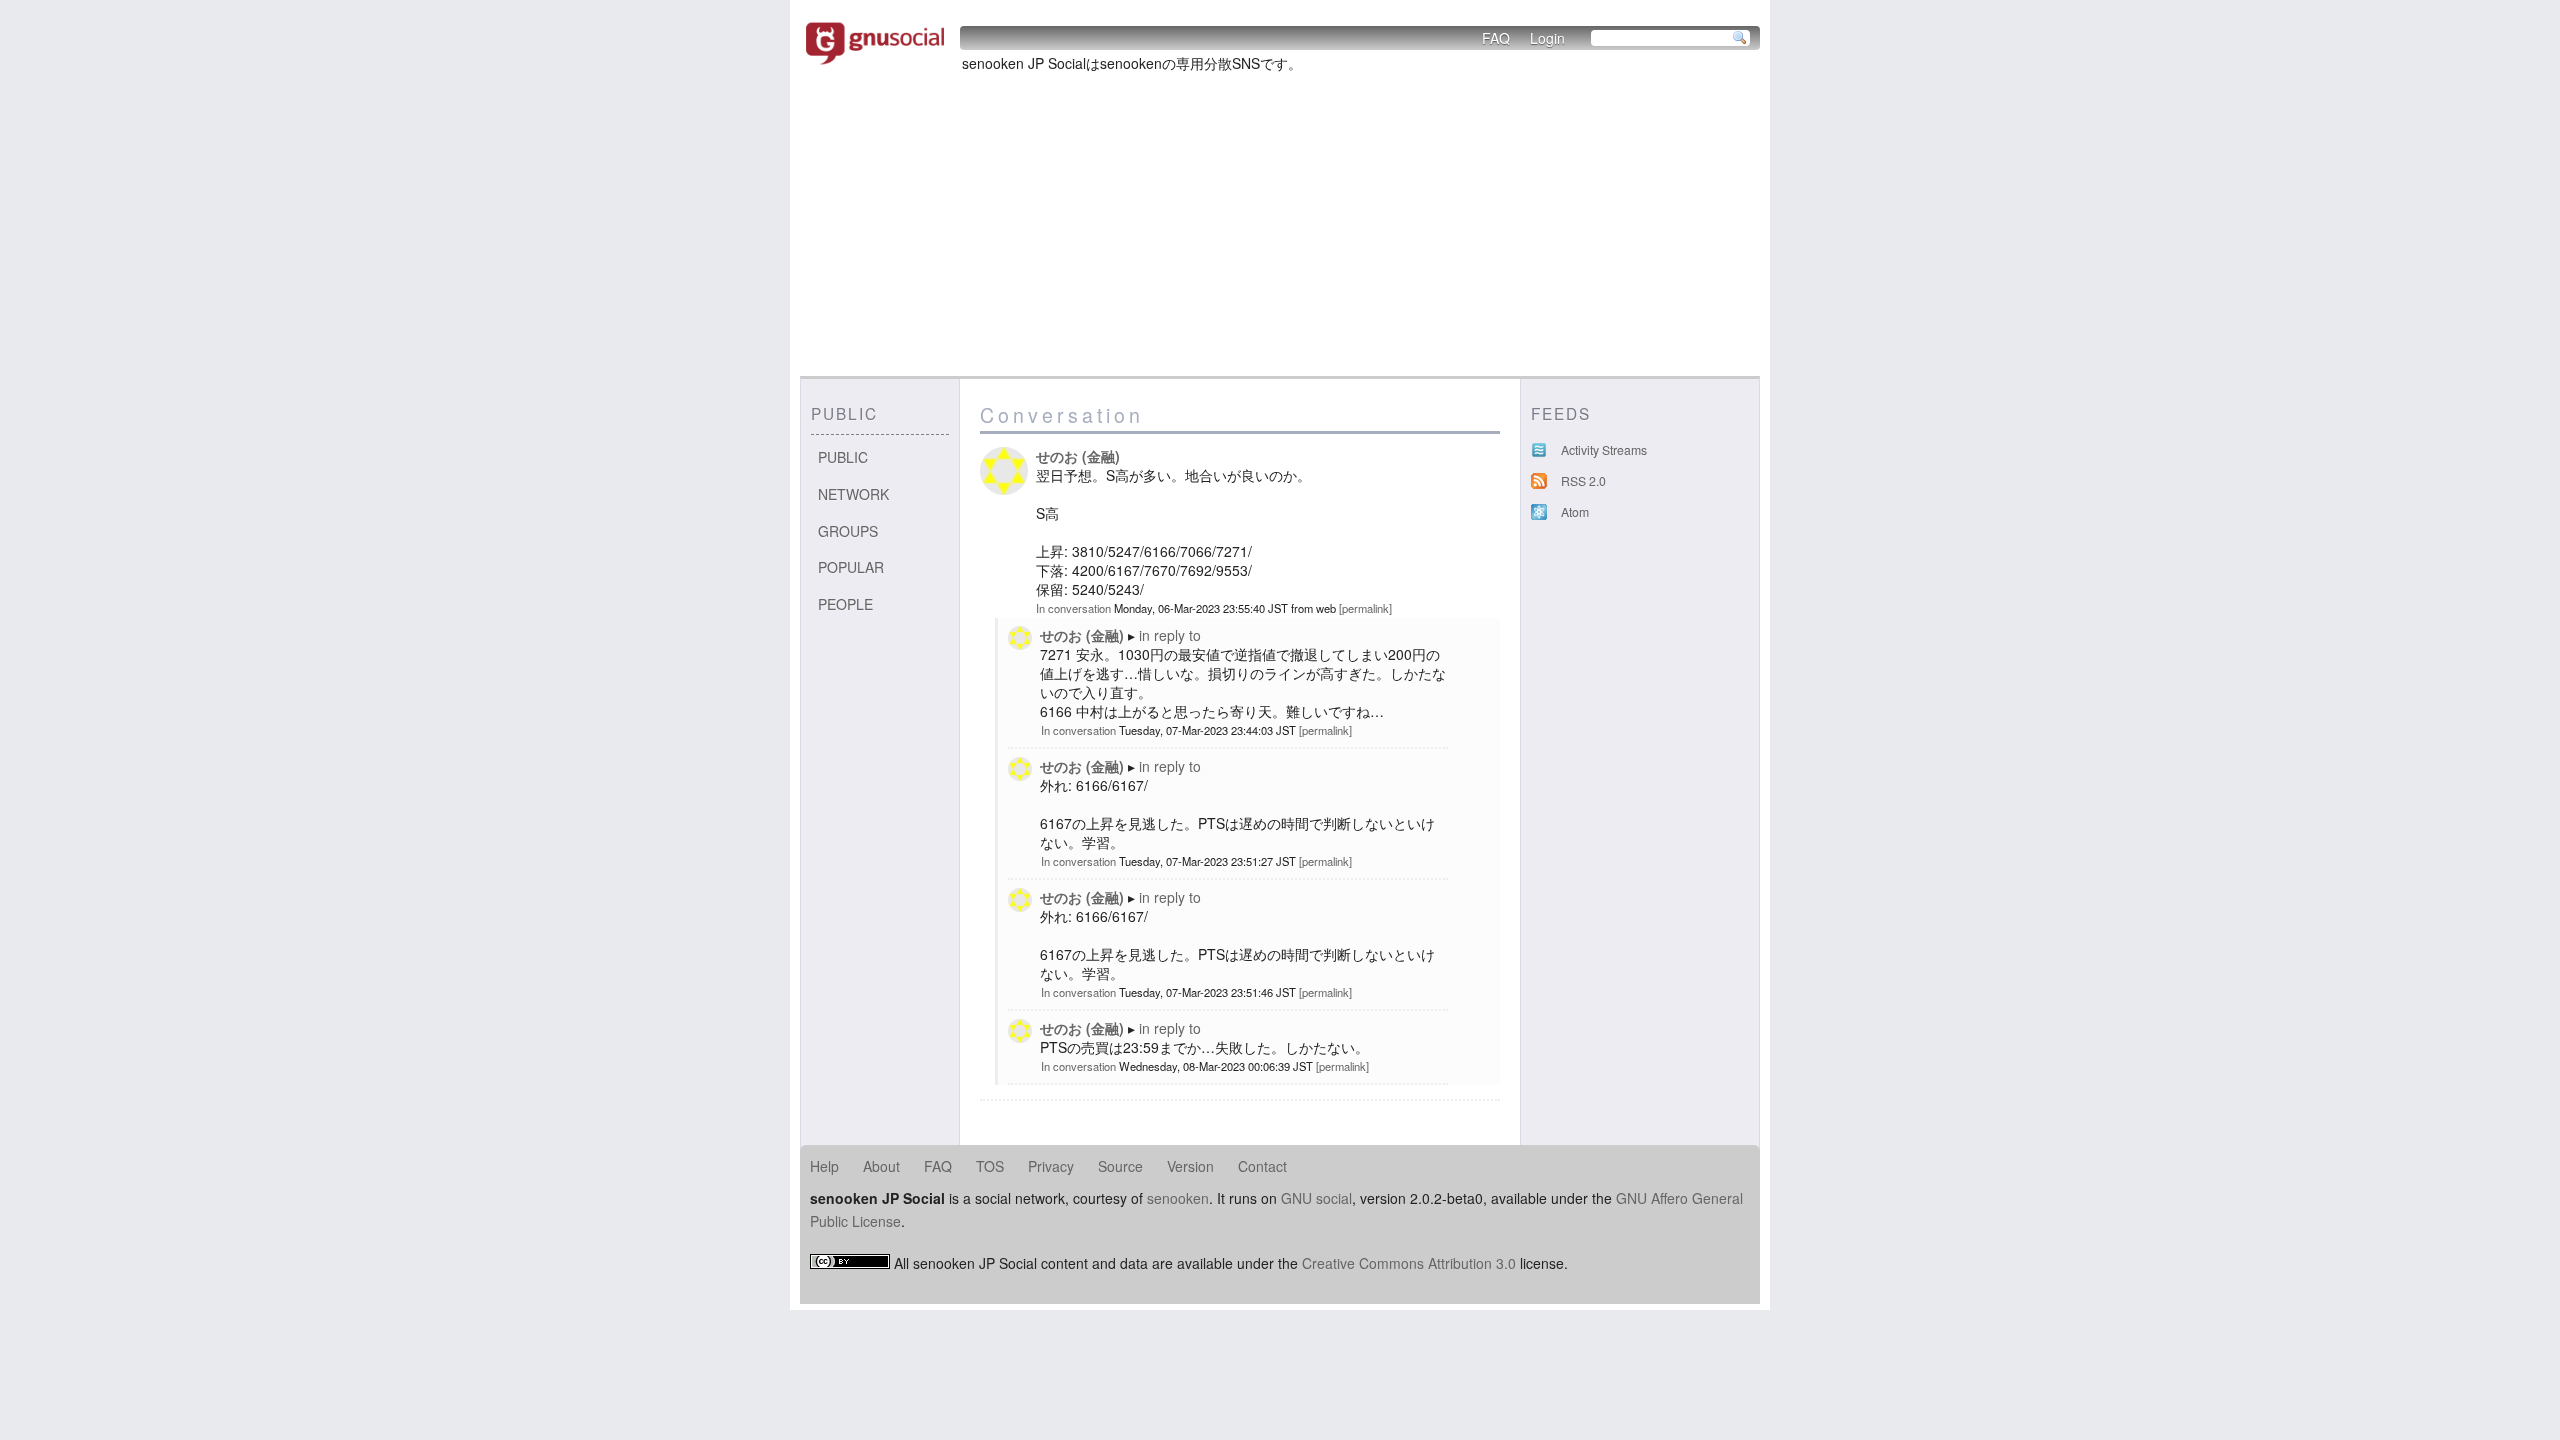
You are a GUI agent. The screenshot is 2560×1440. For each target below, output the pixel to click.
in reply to (1170, 635)
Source (1120, 1166)
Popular (851, 567)
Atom (1575, 512)
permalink (1365, 608)
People (845, 604)
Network (853, 494)
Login (1547, 38)
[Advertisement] (1280, 226)
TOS (990, 1166)
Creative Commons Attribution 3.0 (1409, 1263)
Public (843, 457)
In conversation (1073, 608)
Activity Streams (1604, 450)
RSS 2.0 (1583, 481)
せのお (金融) (1078, 456)
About (881, 1166)
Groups (848, 531)
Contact (1262, 1166)
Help (824, 1166)
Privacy (1051, 1166)
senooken (1178, 1198)
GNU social (1316, 1198)
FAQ (1496, 38)
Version (1190, 1166)
